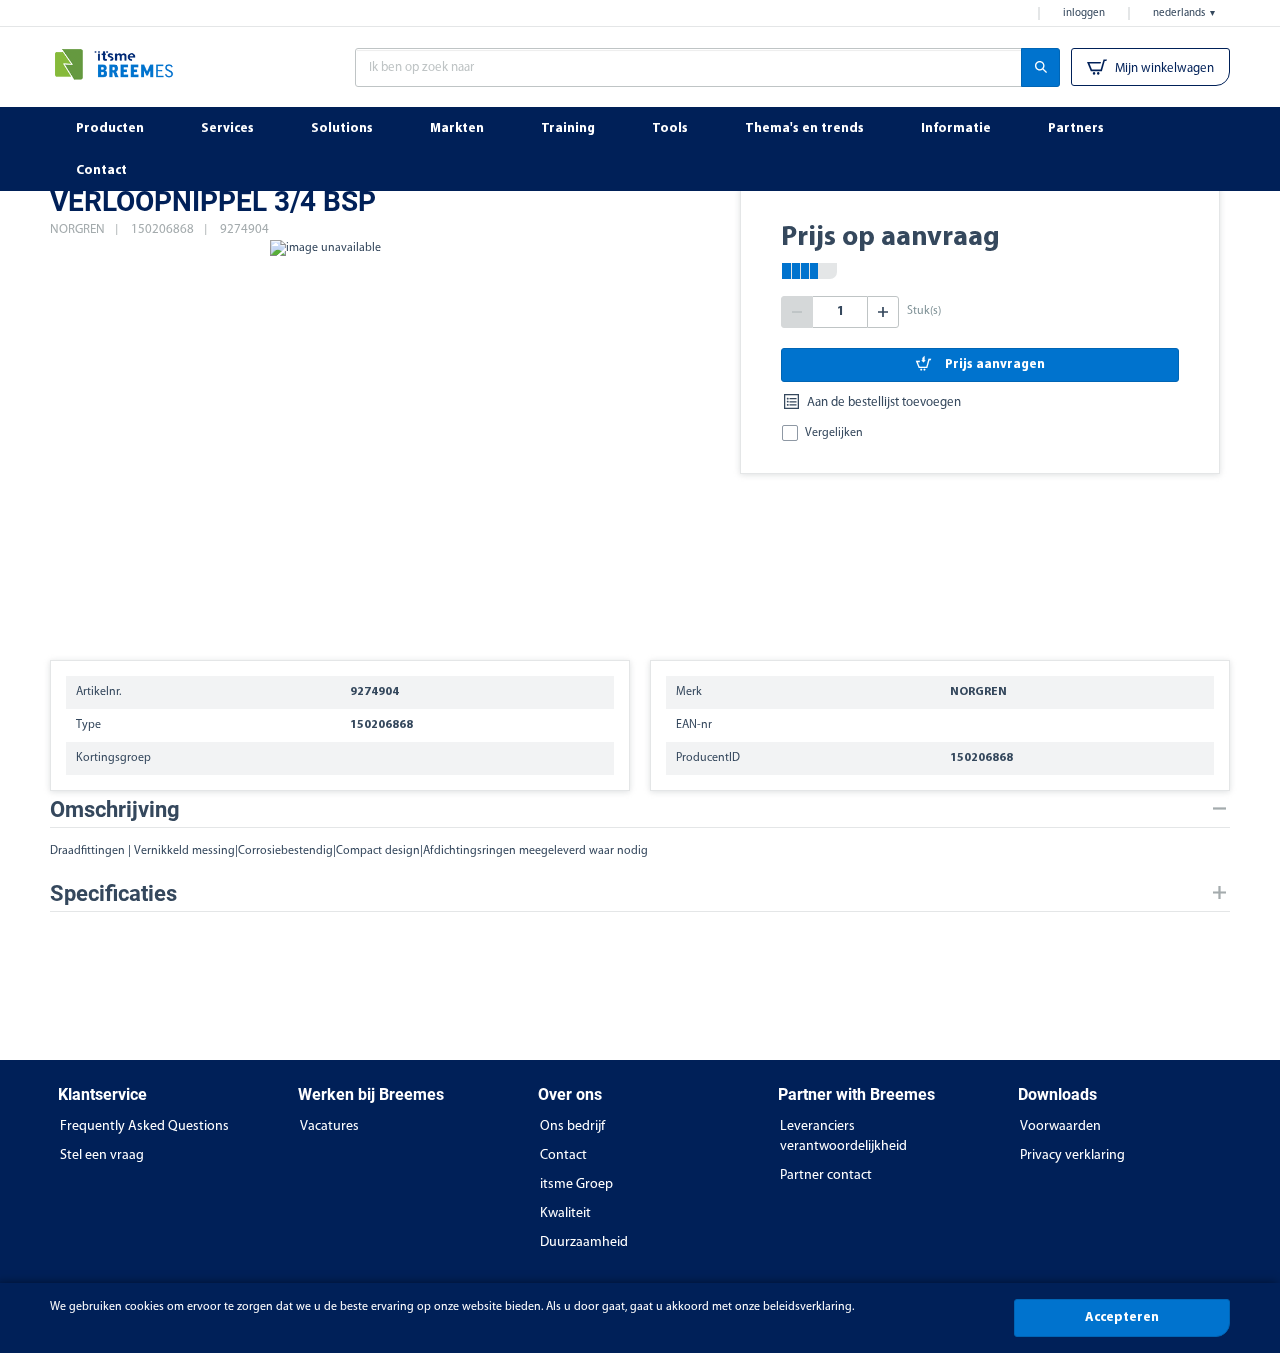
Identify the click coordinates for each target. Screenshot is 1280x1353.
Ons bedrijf (572, 1126)
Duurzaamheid (584, 1242)
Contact (563, 1155)
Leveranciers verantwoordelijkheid (843, 1136)
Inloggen (1084, 13)
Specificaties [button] (113, 893)
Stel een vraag (102, 1155)
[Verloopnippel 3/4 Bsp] (325, 440)
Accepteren (1122, 1317)
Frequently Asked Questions (144, 1126)
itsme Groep (576, 1184)
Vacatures (329, 1126)
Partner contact (826, 1175)
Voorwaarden (1060, 1126)
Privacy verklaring (1072, 1155)
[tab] (640, 809)
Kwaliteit (565, 1213)
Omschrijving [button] (115, 809)
